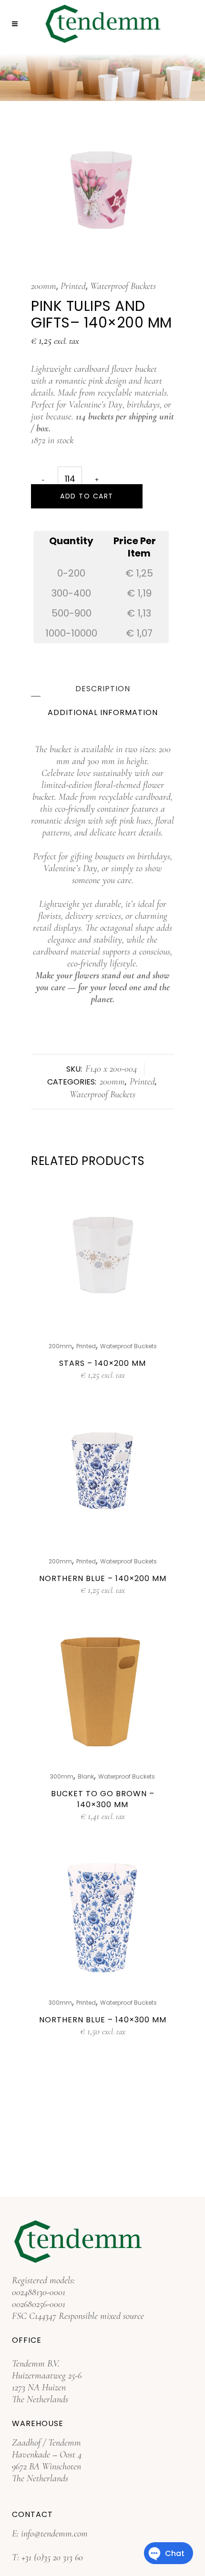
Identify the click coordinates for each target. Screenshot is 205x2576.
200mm (44, 286)
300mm (62, 1776)
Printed (73, 286)
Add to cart (87, 496)
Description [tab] (103, 689)
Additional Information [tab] (103, 712)
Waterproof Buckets (123, 286)
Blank (86, 1776)
